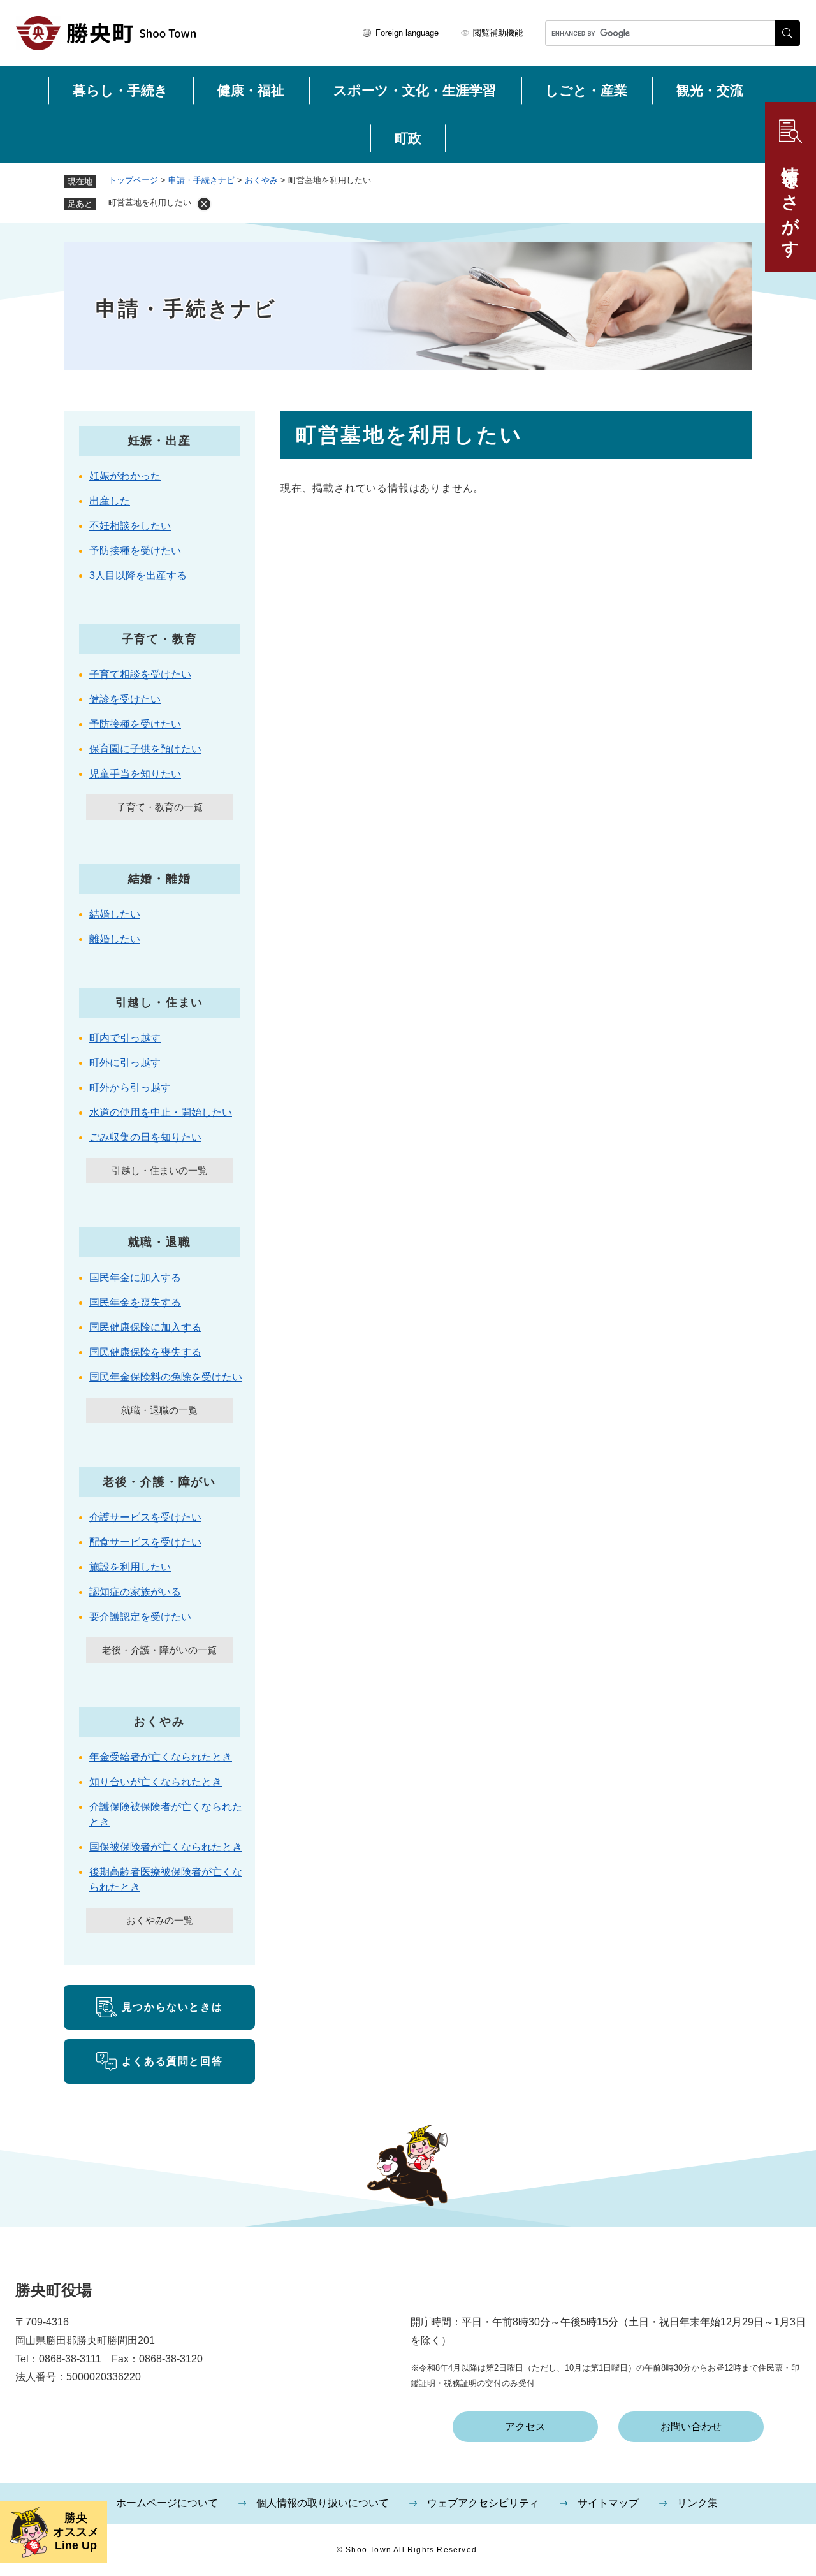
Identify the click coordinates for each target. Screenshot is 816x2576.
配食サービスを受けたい (145, 1542)
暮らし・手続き (120, 90)
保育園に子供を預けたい (145, 749)
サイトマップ (608, 2503)
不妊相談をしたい (130, 526)
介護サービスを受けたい (145, 1517)
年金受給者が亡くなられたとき (161, 1757)
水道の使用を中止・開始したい (161, 1112)
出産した (110, 501)
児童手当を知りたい (135, 774)
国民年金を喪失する (135, 1302)
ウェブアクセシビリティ (483, 2503)
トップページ (133, 180)
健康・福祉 (251, 90)
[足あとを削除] (204, 204)
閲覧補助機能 (498, 33)
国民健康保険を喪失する (145, 1352)
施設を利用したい (130, 1567)
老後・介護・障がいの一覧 (159, 1650)
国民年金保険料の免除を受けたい (166, 1377)
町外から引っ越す (130, 1087)
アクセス (525, 2426)
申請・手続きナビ (201, 180)
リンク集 (697, 2503)
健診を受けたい (125, 699)
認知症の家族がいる (135, 1592)
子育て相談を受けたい (140, 674)
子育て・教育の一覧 (160, 807)
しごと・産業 (586, 90)
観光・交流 (710, 90)
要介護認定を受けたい (140, 1617)
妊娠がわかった (125, 476)
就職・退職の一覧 (159, 1410)
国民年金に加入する (135, 1277)
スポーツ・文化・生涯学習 (415, 90)
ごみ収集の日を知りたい (145, 1137)
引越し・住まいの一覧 (159, 1170)
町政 (408, 138)
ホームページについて (167, 2503)
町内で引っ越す (125, 1038)
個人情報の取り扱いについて (323, 2503)
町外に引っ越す (125, 1063)
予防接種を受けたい (135, 551)
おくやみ (261, 180)
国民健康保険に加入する (145, 1327)
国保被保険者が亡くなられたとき (166, 1847)
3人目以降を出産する (138, 575)
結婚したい (115, 914)
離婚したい (115, 939)
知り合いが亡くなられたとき (156, 1782)
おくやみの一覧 (160, 1920)
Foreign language (407, 33)
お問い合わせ (691, 2426)
